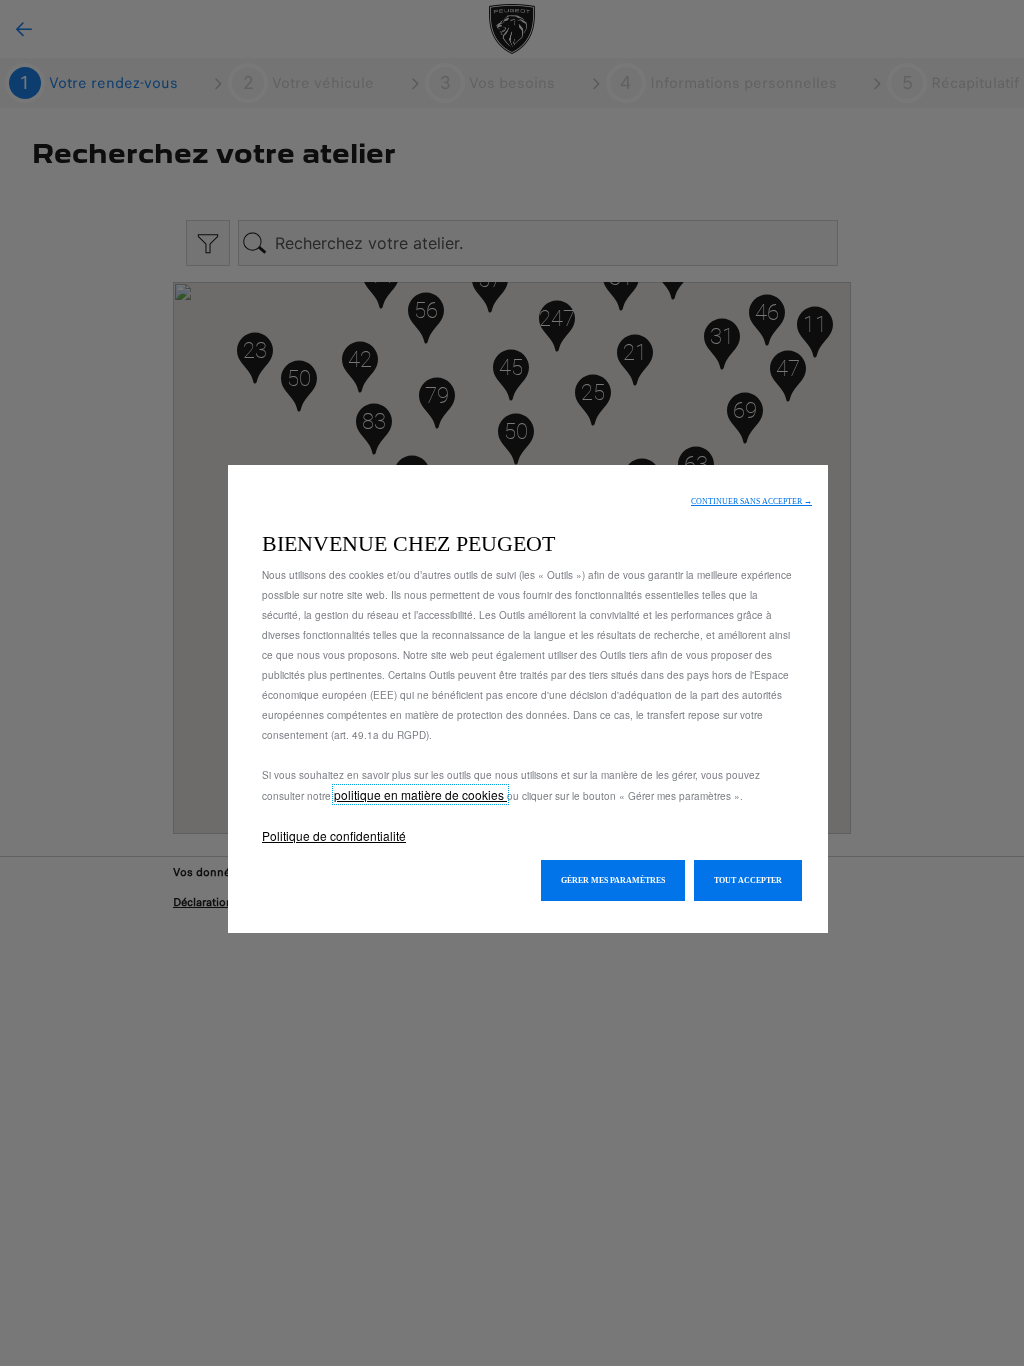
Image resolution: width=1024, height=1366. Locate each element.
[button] (751, 501)
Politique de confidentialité (334, 835)
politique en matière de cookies (420, 794)
